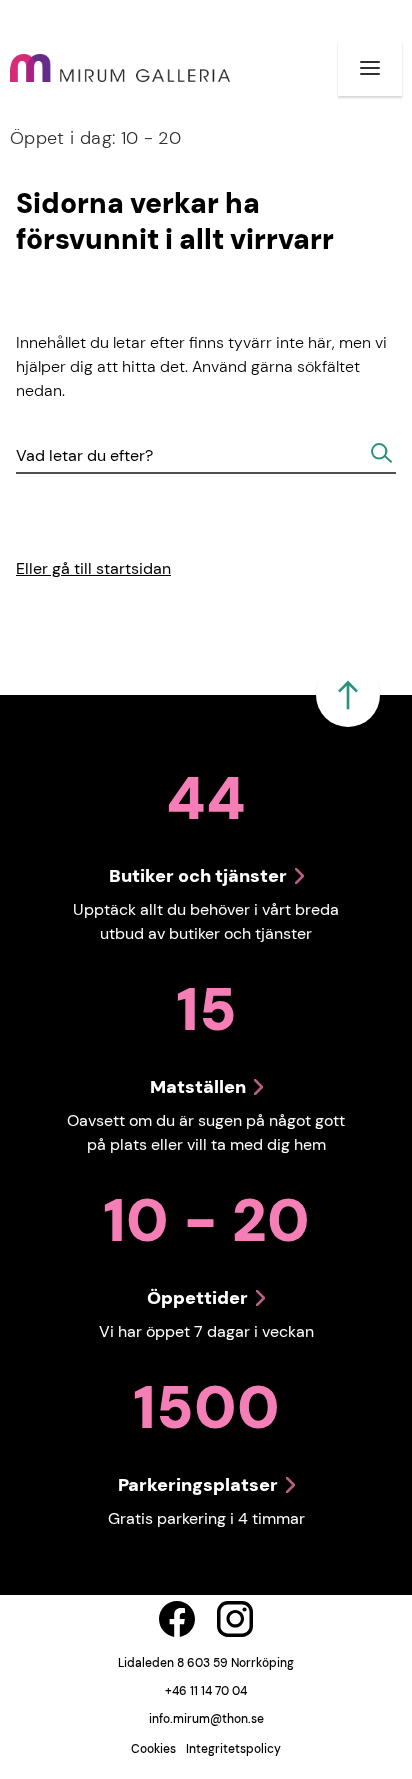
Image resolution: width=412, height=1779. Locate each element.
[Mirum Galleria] (120, 68)
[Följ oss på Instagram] (235, 1619)
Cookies (153, 1749)
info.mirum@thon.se (206, 1719)
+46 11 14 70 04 (206, 1691)
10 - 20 (95, 138)
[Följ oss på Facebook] (177, 1619)
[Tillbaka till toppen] (348, 695)
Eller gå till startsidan (93, 568)
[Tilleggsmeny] (370, 68)
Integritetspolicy (233, 1749)
